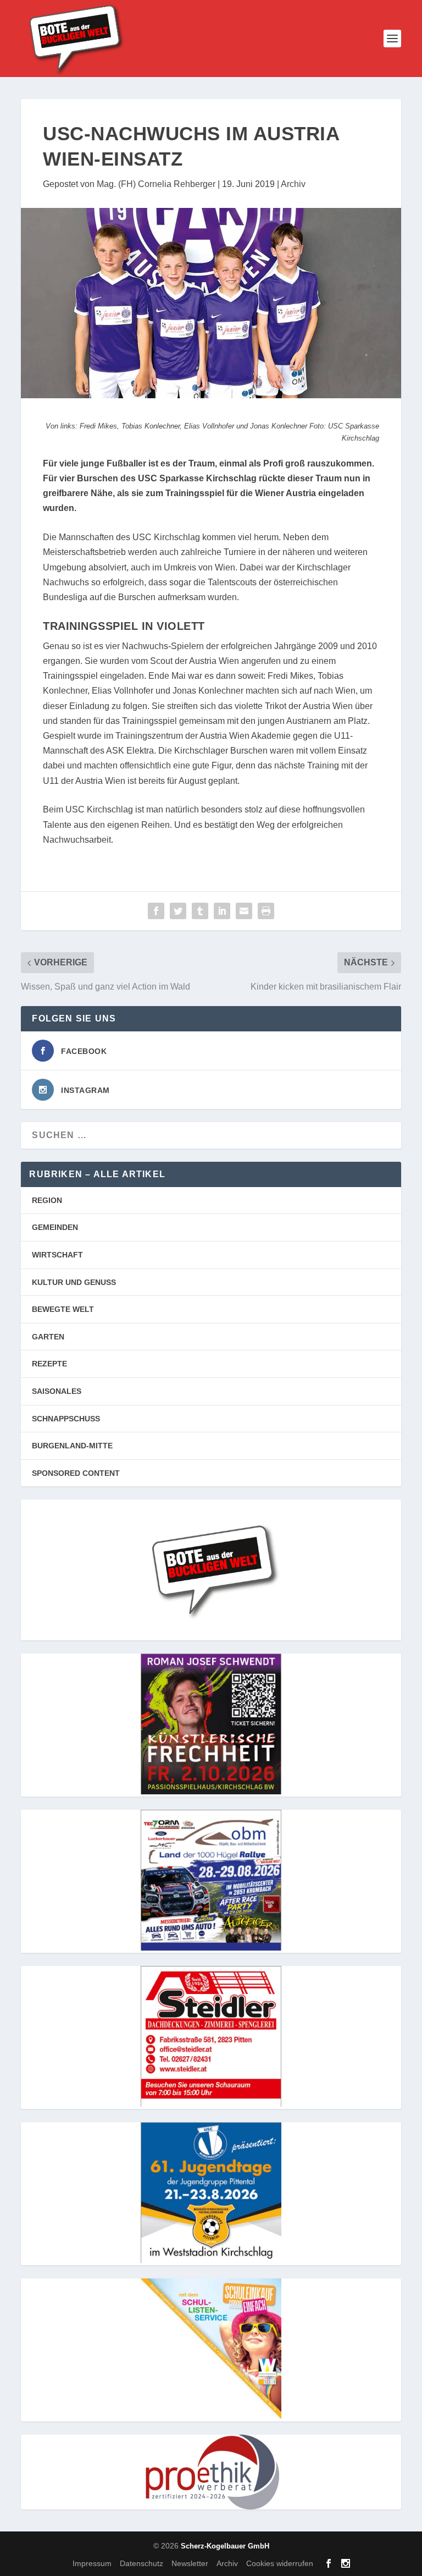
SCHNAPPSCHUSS (66, 1419)
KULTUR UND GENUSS (74, 1282)
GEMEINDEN (55, 1227)
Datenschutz (141, 2563)
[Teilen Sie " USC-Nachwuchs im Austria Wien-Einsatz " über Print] (266, 911)
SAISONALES (57, 1391)
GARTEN (48, 1337)
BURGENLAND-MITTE (72, 1446)
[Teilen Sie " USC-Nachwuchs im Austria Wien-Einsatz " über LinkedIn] (222, 911)
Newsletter (190, 2563)
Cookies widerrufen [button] (280, 2563)
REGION (47, 1200)
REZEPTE (49, 1364)
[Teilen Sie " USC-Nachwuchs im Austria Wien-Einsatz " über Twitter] (178, 911)
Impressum (92, 2563)
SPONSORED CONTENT (76, 1473)
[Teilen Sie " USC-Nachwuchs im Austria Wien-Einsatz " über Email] (244, 911)
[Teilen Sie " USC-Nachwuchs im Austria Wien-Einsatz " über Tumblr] (200, 911)
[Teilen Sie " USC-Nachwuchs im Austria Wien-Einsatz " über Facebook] (156, 911)
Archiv (293, 184)
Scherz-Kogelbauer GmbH (225, 2546)
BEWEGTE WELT (63, 1309)
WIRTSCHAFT (57, 1255)
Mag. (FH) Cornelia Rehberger (156, 184)
